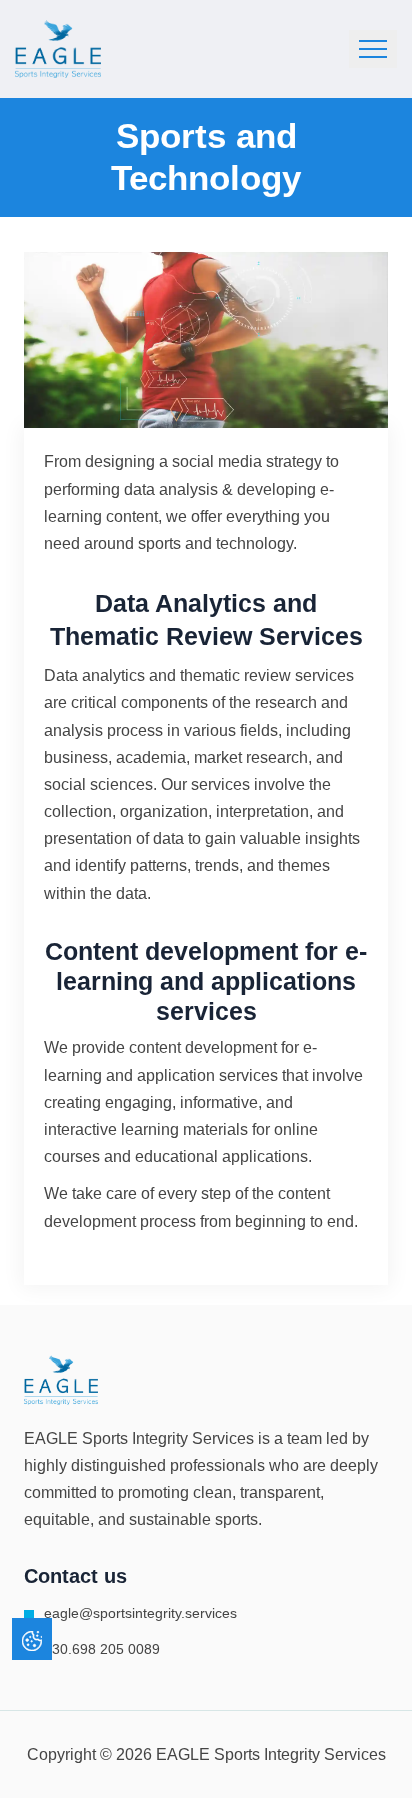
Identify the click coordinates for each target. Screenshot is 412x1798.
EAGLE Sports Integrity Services (139, 1438)
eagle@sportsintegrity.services (140, 1613)
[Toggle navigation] (373, 49)
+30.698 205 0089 (102, 1649)
